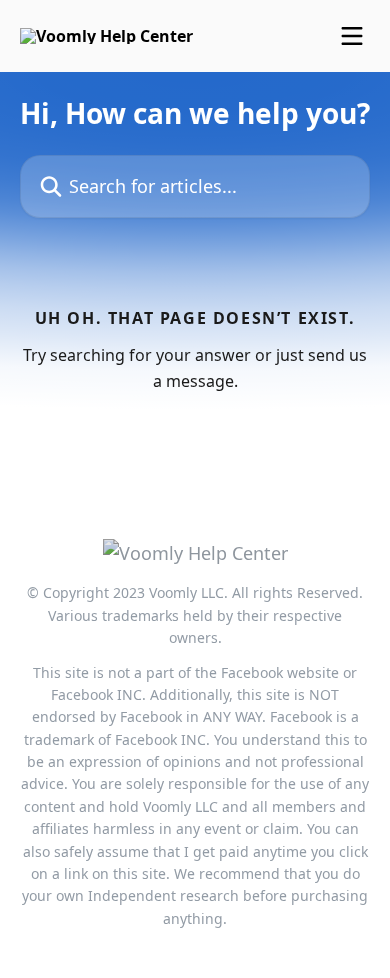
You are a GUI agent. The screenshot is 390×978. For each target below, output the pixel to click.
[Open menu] (352, 36)
